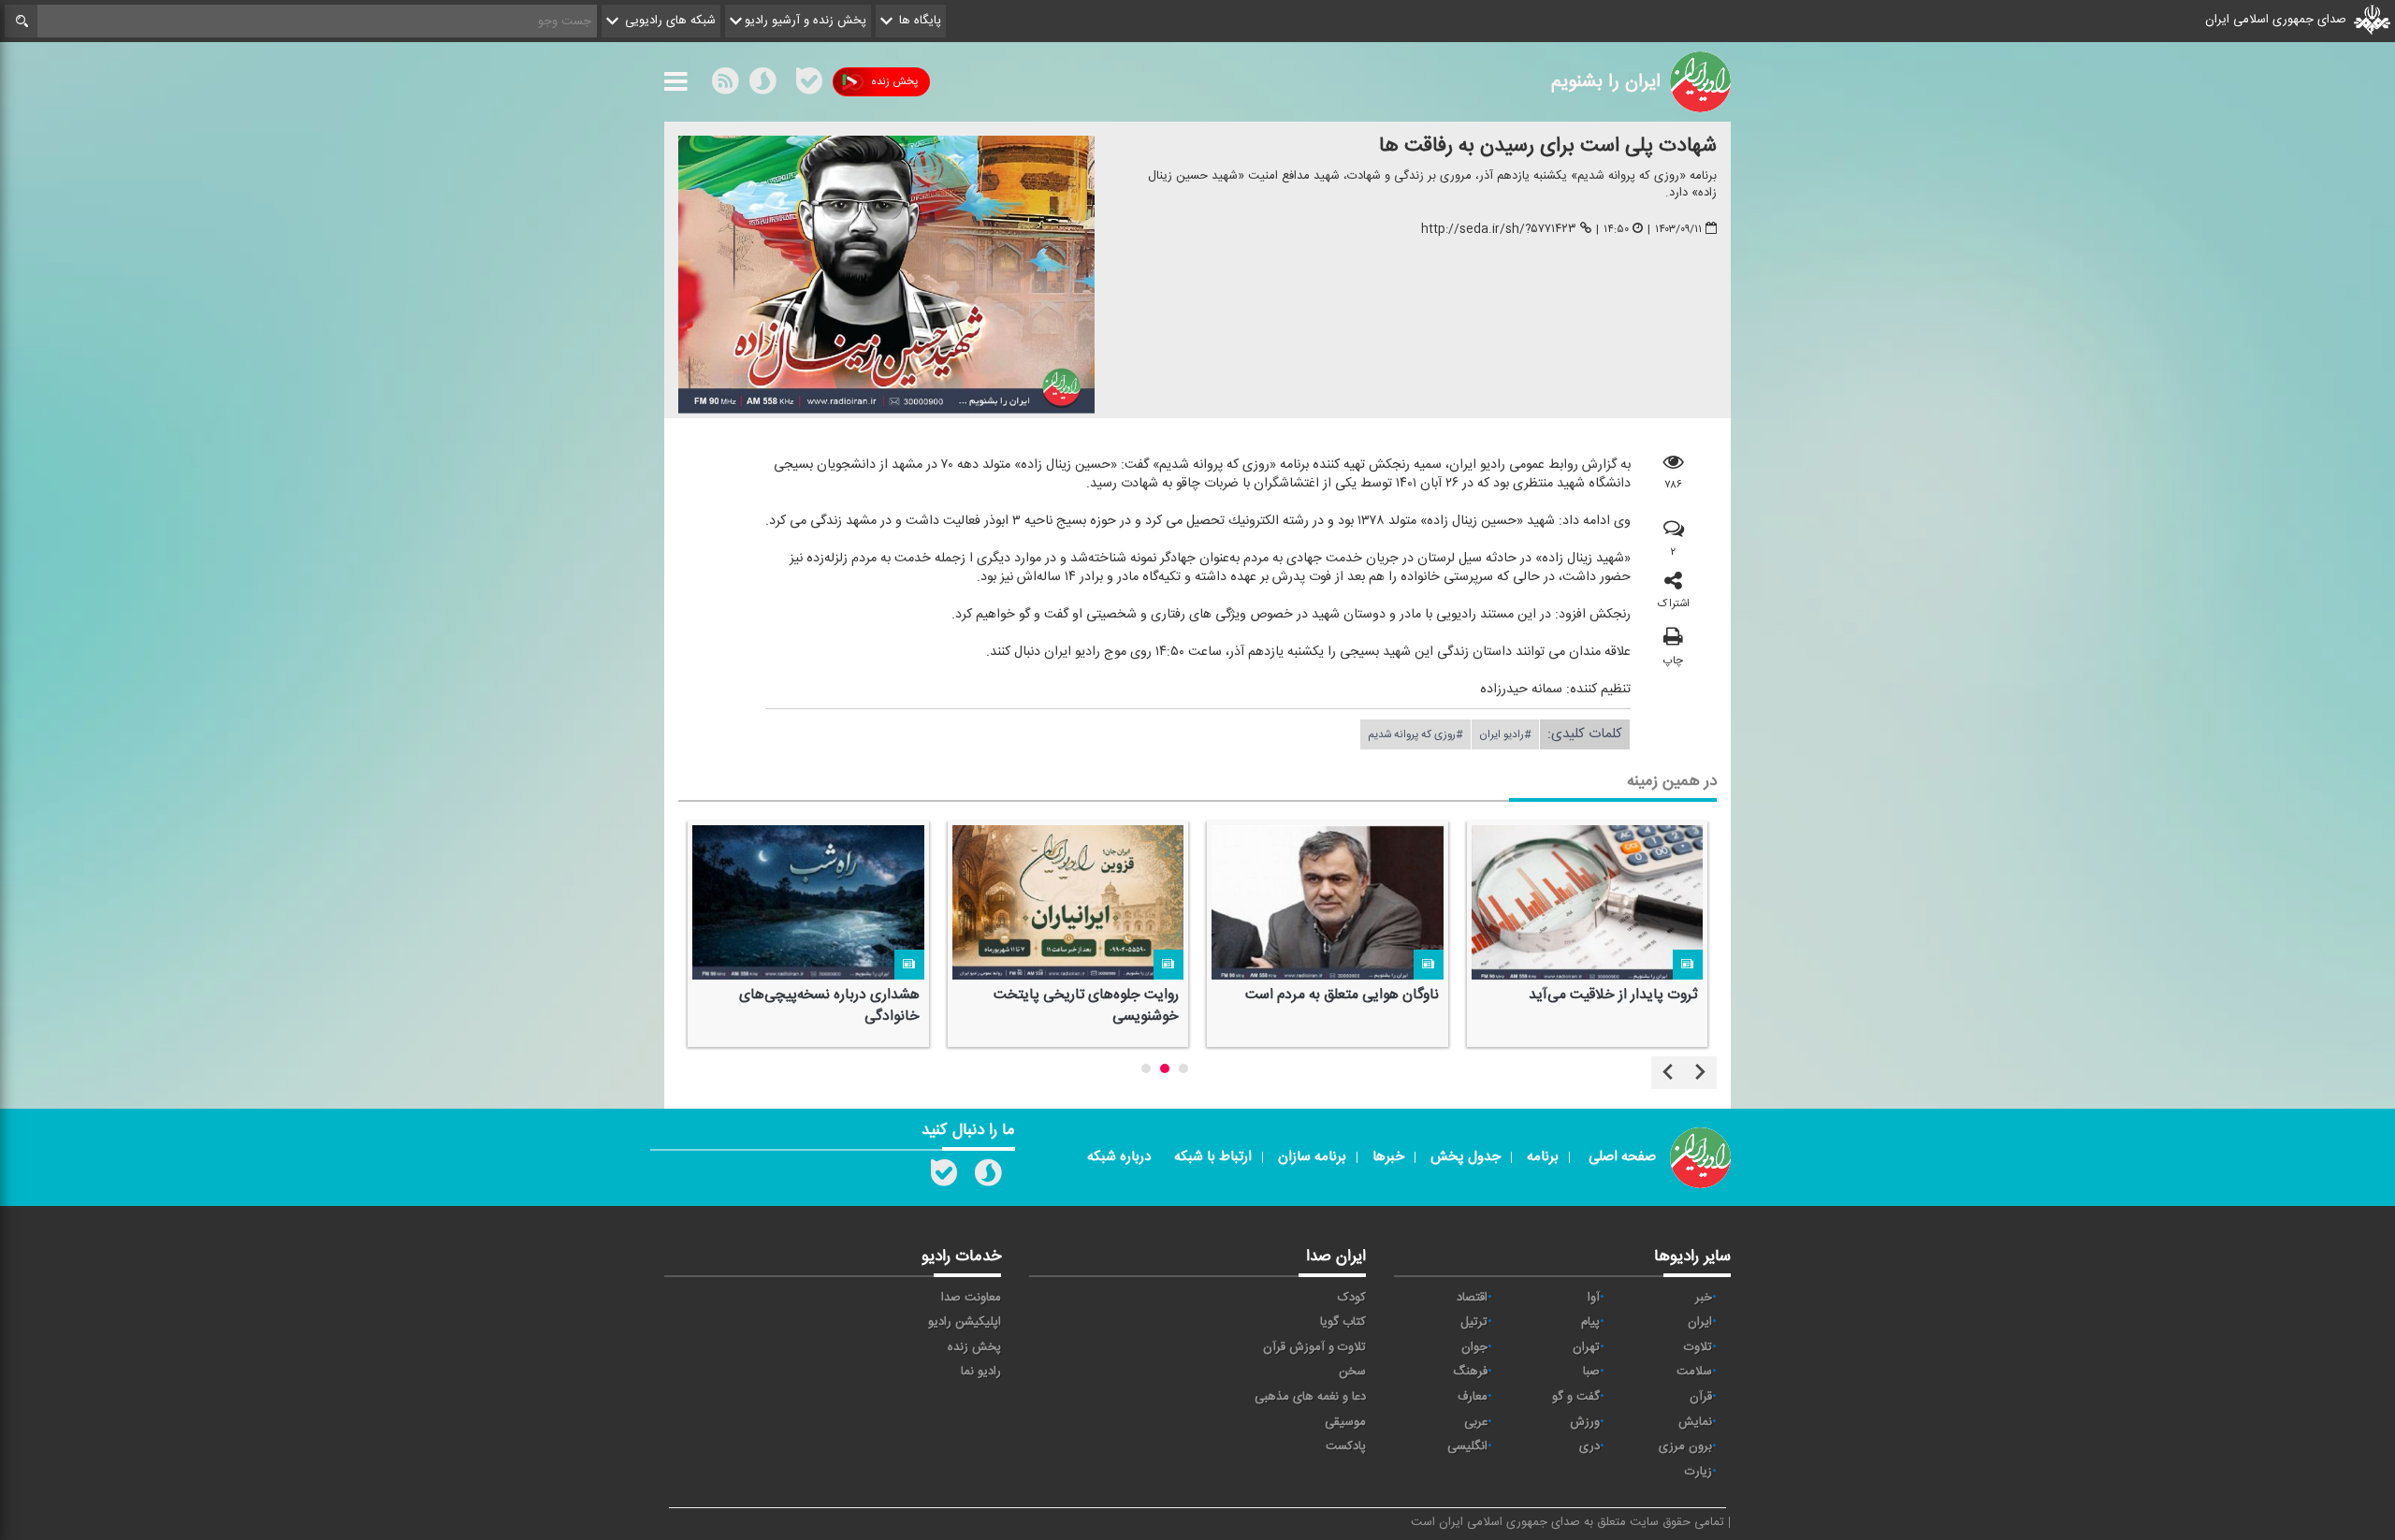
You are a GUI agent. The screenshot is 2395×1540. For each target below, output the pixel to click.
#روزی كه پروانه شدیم (1415, 734)
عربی (1476, 1422)
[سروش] (762, 85)
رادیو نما (981, 1372)
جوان (1474, 1347)
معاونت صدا (971, 1298)
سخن (1352, 1372)
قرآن (1701, 1397)
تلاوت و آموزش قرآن (1314, 1347)
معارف (1473, 1397)
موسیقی (1345, 1422)
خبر (1704, 1298)
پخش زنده (894, 81)
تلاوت (1698, 1347)
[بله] (809, 85)
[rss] (725, 85)
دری (1589, 1446)
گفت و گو (1576, 1397)
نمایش (1695, 1422)
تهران (1586, 1347)
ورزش (1585, 1422)
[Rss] (786, 81)
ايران (1700, 1322)
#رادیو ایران (1505, 734)
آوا (1594, 1298)
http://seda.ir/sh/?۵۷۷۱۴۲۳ (1499, 229)
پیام (1590, 1322)
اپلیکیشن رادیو (965, 1322)
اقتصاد (1472, 1298)
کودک (1352, 1298)
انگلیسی (1467, 1446)
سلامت (1694, 1372)
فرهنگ (1470, 1372)
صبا (1591, 1372)
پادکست (1346, 1446)
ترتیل (1474, 1322)
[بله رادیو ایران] (944, 1177)
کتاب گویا (1343, 1322)
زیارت (1698, 1472)
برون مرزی (1685, 1446)
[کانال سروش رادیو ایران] (988, 1177)
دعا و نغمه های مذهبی (1310, 1397)
